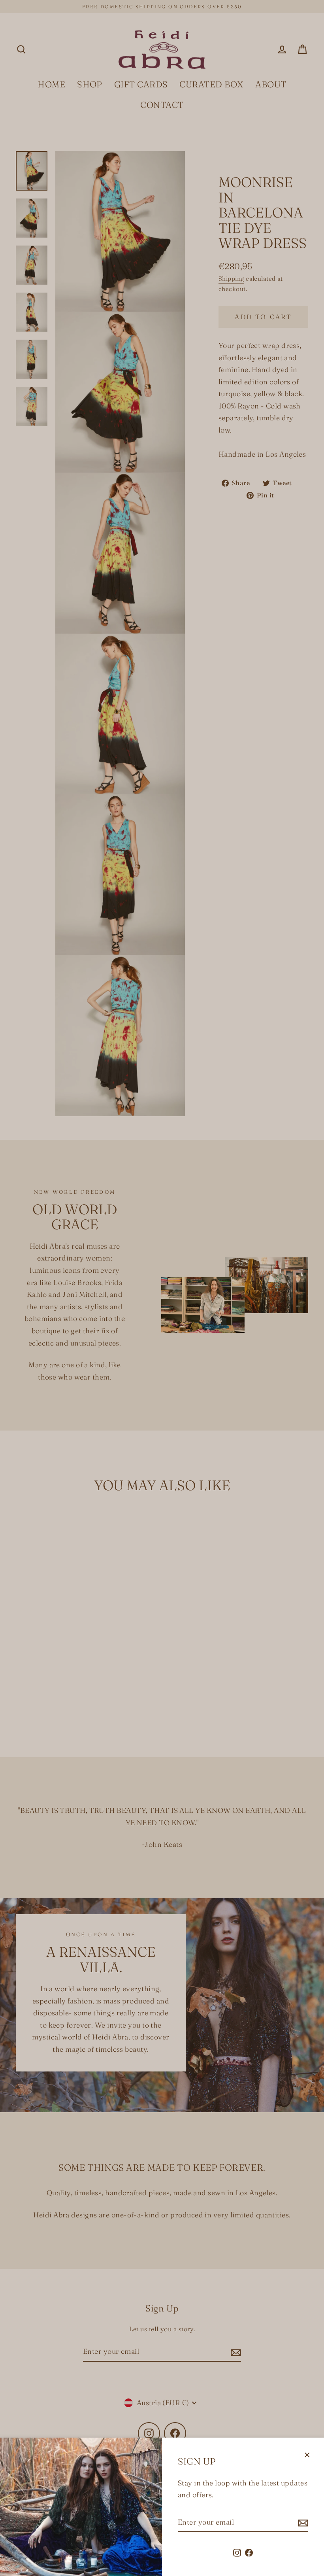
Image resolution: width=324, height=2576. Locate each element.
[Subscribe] (302, 2523)
